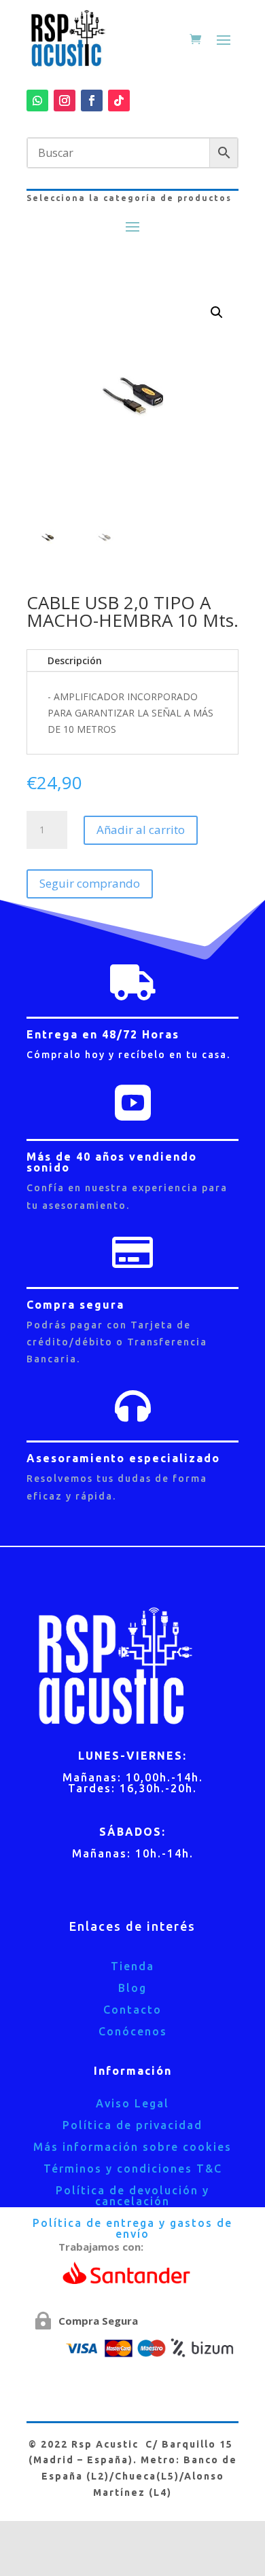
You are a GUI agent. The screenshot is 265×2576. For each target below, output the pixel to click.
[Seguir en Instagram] (65, 101)
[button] (217, 312)
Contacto (132, 2010)
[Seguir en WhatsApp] (37, 101)
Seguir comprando (90, 883)
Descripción (75, 660)
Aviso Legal (132, 2103)
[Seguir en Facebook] (92, 101)
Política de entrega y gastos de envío (132, 2228)
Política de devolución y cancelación (132, 2196)
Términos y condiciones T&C (133, 2169)
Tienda (132, 1966)
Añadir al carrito (141, 830)
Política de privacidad (132, 2125)
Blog (132, 1988)
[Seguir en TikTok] (119, 101)
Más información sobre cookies (132, 2147)
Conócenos (133, 2031)
